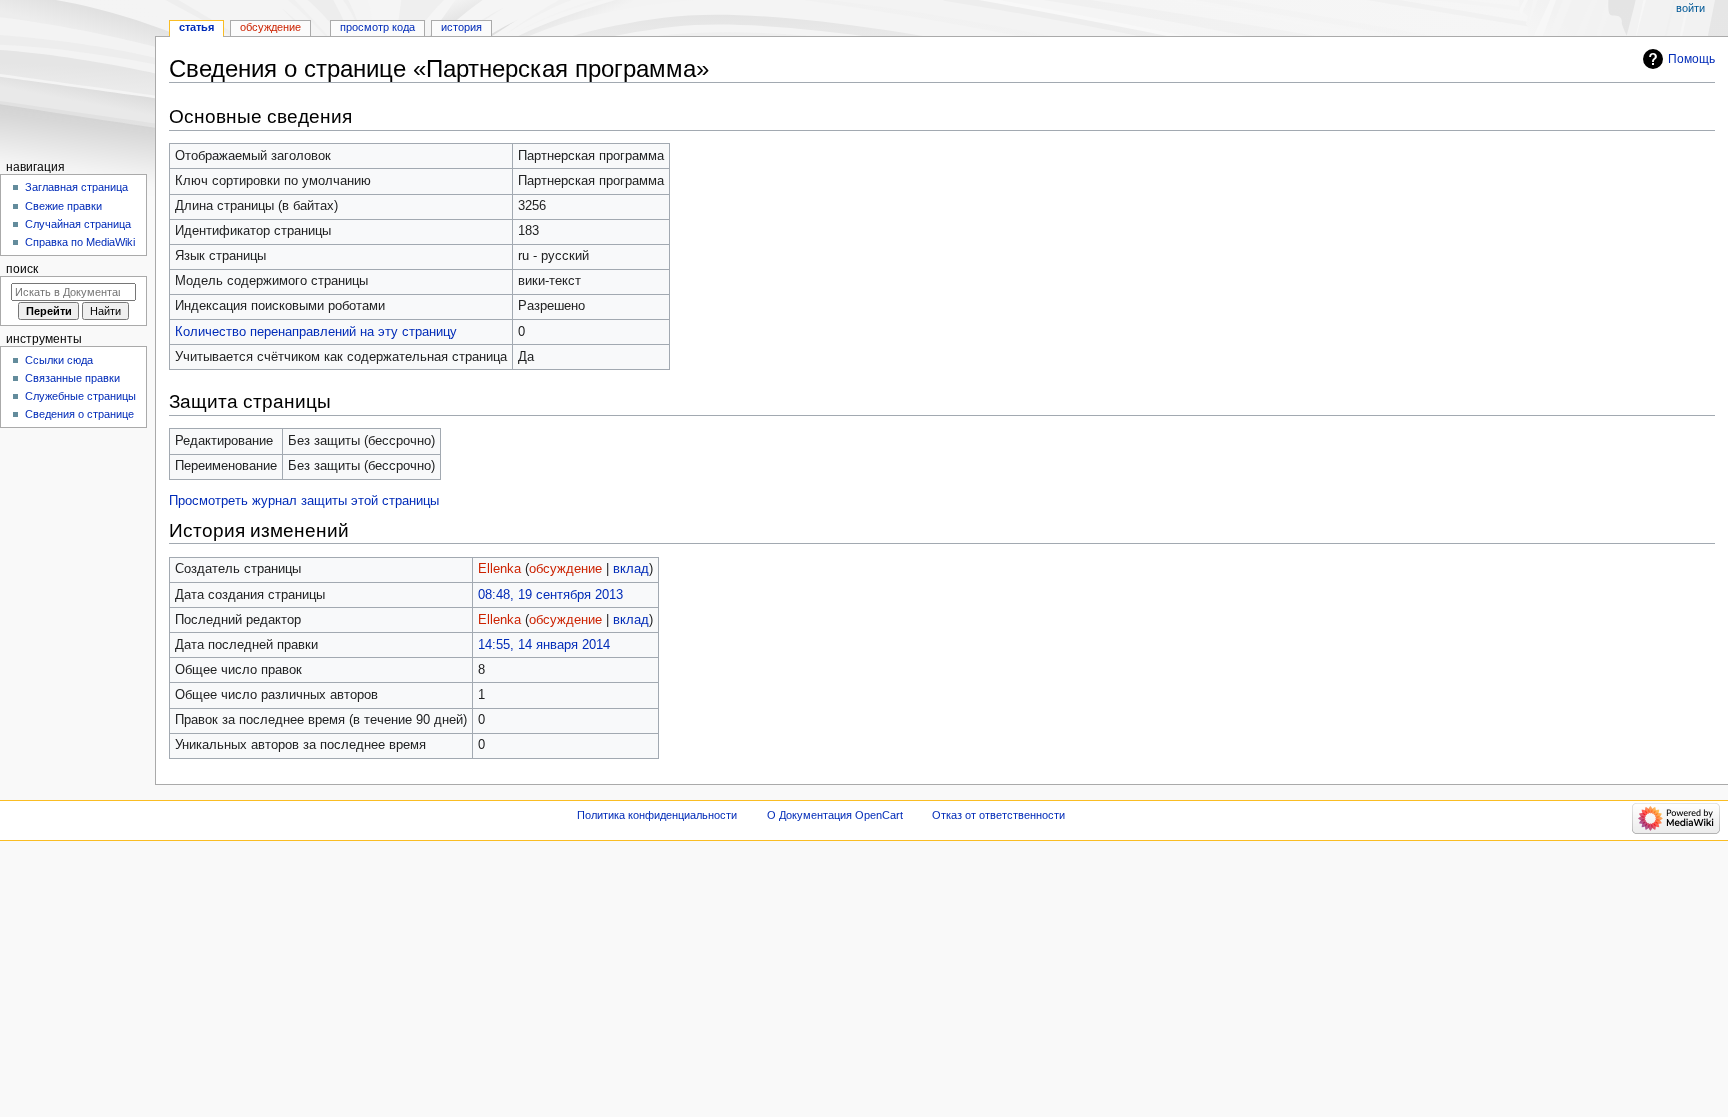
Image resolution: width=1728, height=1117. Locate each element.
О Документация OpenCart (835, 815)
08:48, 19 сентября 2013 (550, 595)
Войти (1690, 8)
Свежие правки (63, 206)
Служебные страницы (80, 396)
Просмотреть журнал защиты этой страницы (304, 501)
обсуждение (565, 569)
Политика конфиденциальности (657, 815)
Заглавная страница (76, 187)
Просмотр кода (377, 27)
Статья (196, 27)
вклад (631, 569)
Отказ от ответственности (998, 815)
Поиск (22, 269)
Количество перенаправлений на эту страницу (316, 332)
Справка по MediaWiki (80, 242)
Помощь (1691, 59)
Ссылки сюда (59, 360)
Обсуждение (270, 27)
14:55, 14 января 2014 (544, 645)
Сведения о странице (79, 414)
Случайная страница (78, 224)
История (461, 27)
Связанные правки (72, 378)
